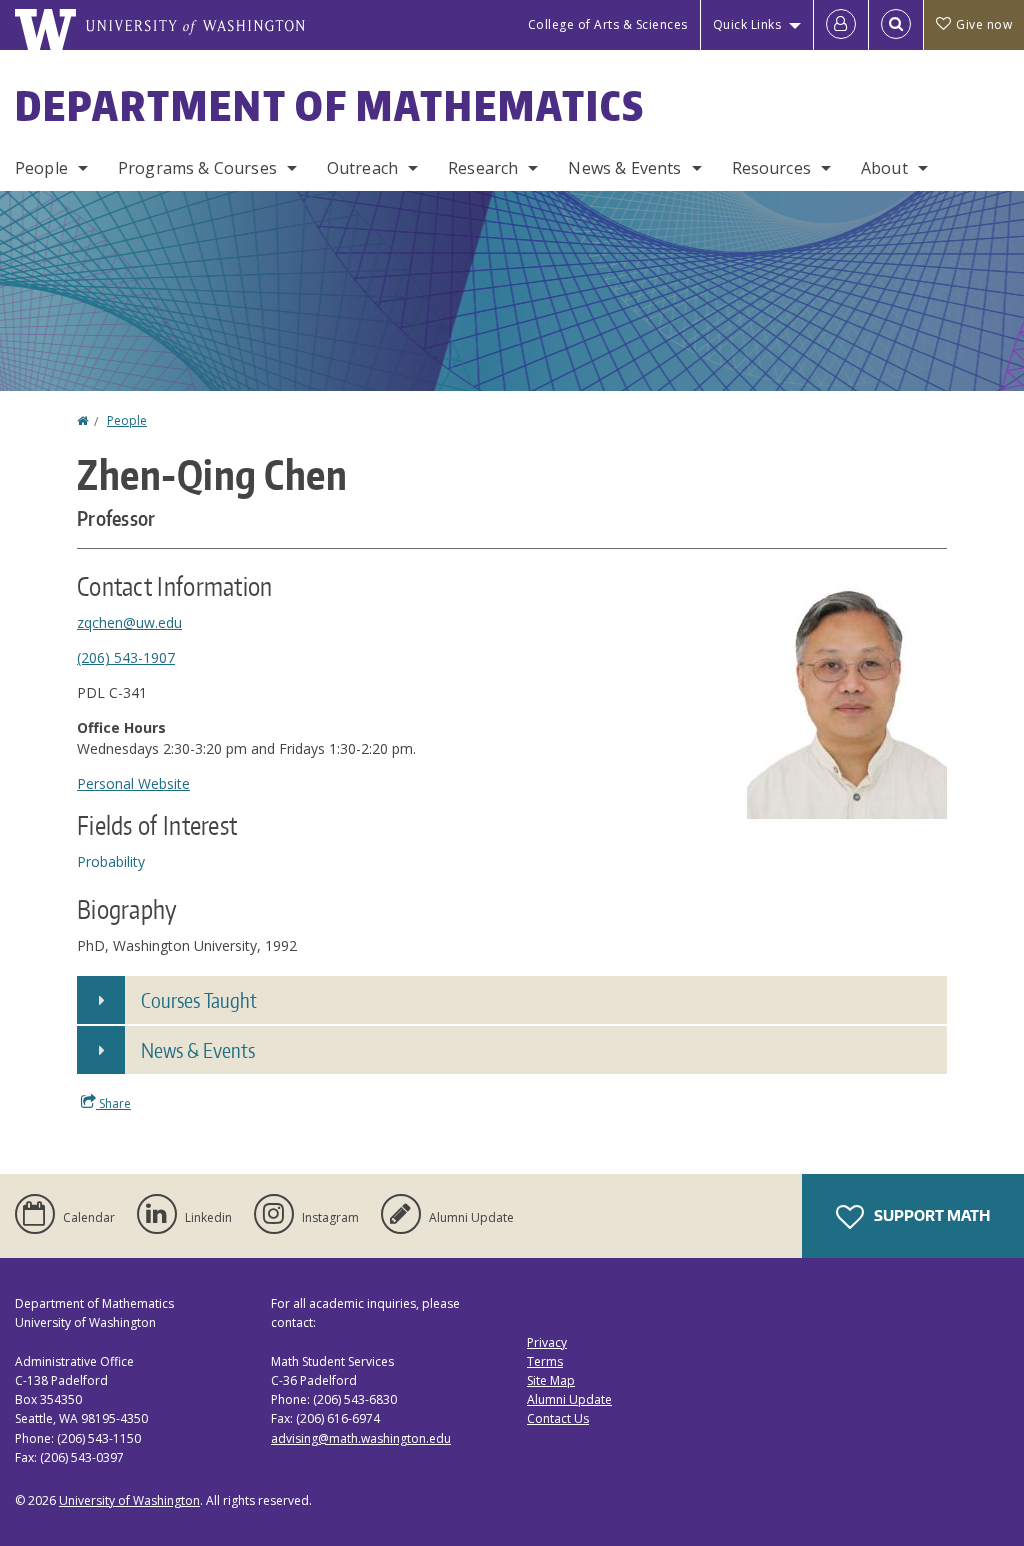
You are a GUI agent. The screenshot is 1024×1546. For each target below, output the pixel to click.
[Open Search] (896, 25)
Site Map (551, 1380)
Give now (984, 24)
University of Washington (129, 1500)
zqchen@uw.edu (129, 622)
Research (483, 168)
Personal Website (133, 783)
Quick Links (747, 24)
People (41, 168)
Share (113, 1103)
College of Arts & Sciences (608, 24)
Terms (545, 1361)
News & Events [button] (198, 1050)
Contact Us (558, 1418)
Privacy (547, 1342)
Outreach (362, 168)
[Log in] (841, 25)
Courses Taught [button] (199, 1000)
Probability (111, 861)
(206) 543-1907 (126, 657)
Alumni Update (569, 1399)
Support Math (930, 1215)
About (884, 168)
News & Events (624, 168)
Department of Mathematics (330, 106)
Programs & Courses (197, 168)
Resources (771, 168)
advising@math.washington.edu (361, 1438)
